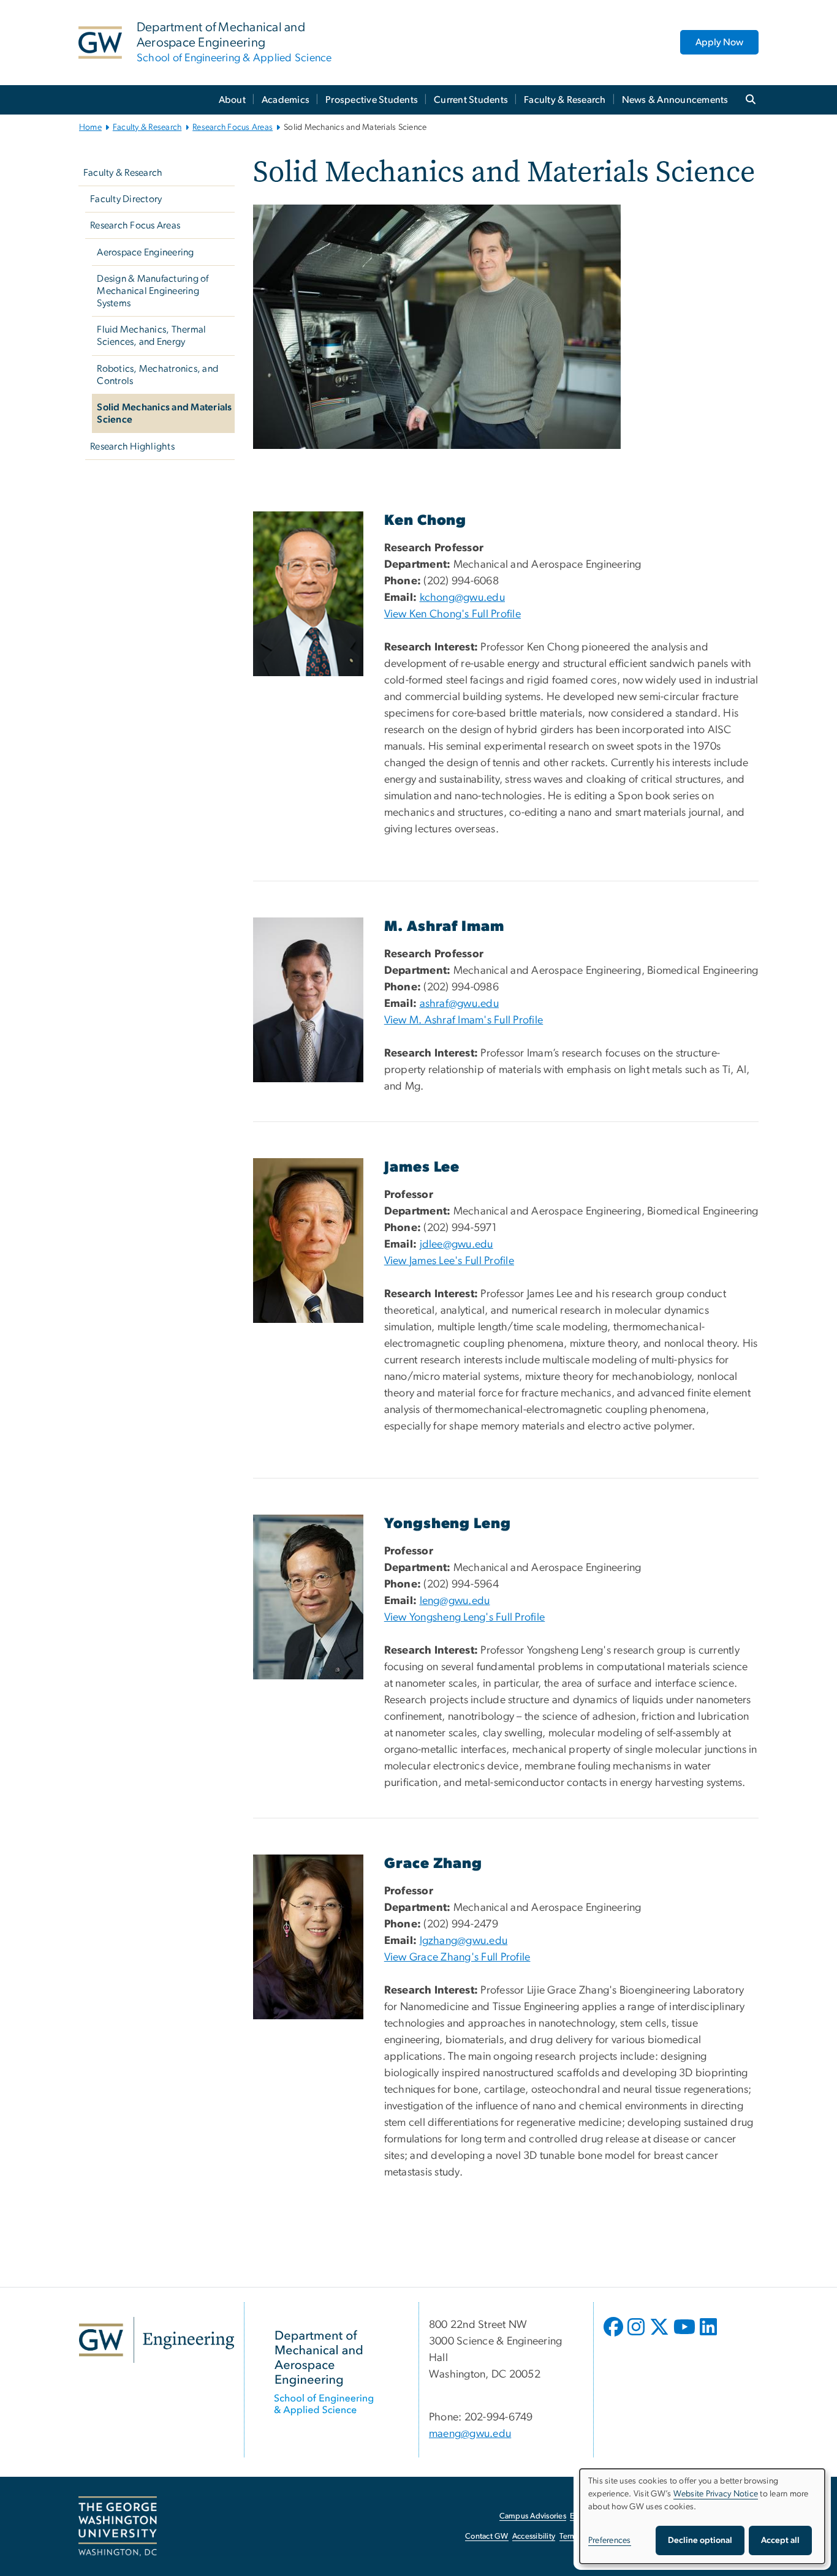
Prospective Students (372, 100)
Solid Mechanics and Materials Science (164, 413)
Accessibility (534, 2536)
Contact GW (487, 2536)
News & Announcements (675, 100)
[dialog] (702, 2516)
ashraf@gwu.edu (460, 1004)
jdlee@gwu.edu (456, 1245)
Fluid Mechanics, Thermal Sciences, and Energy (151, 336)
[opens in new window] (615, 2336)
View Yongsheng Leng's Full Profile (465, 1618)
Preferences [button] (610, 2540)
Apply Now (719, 42)
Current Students (471, 100)
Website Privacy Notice (716, 2494)
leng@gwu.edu (455, 1601)
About (232, 100)
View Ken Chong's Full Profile (453, 614)
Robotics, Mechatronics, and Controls (157, 375)
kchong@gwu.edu (463, 598)
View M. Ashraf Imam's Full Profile (464, 1020)
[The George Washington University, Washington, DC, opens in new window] (118, 2526)
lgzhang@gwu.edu (464, 1941)
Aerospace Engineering (145, 252)
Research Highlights (132, 446)
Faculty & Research (565, 100)
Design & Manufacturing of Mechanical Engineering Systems (153, 291)
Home (90, 127)
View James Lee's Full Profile (449, 1261)
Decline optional (700, 2540)
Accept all (780, 2540)
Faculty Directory (126, 199)
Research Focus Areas (233, 127)
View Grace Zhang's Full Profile (457, 1957)
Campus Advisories (533, 2516)
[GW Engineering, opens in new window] (157, 2340)
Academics (286, 100)
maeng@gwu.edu (470, 2434)
